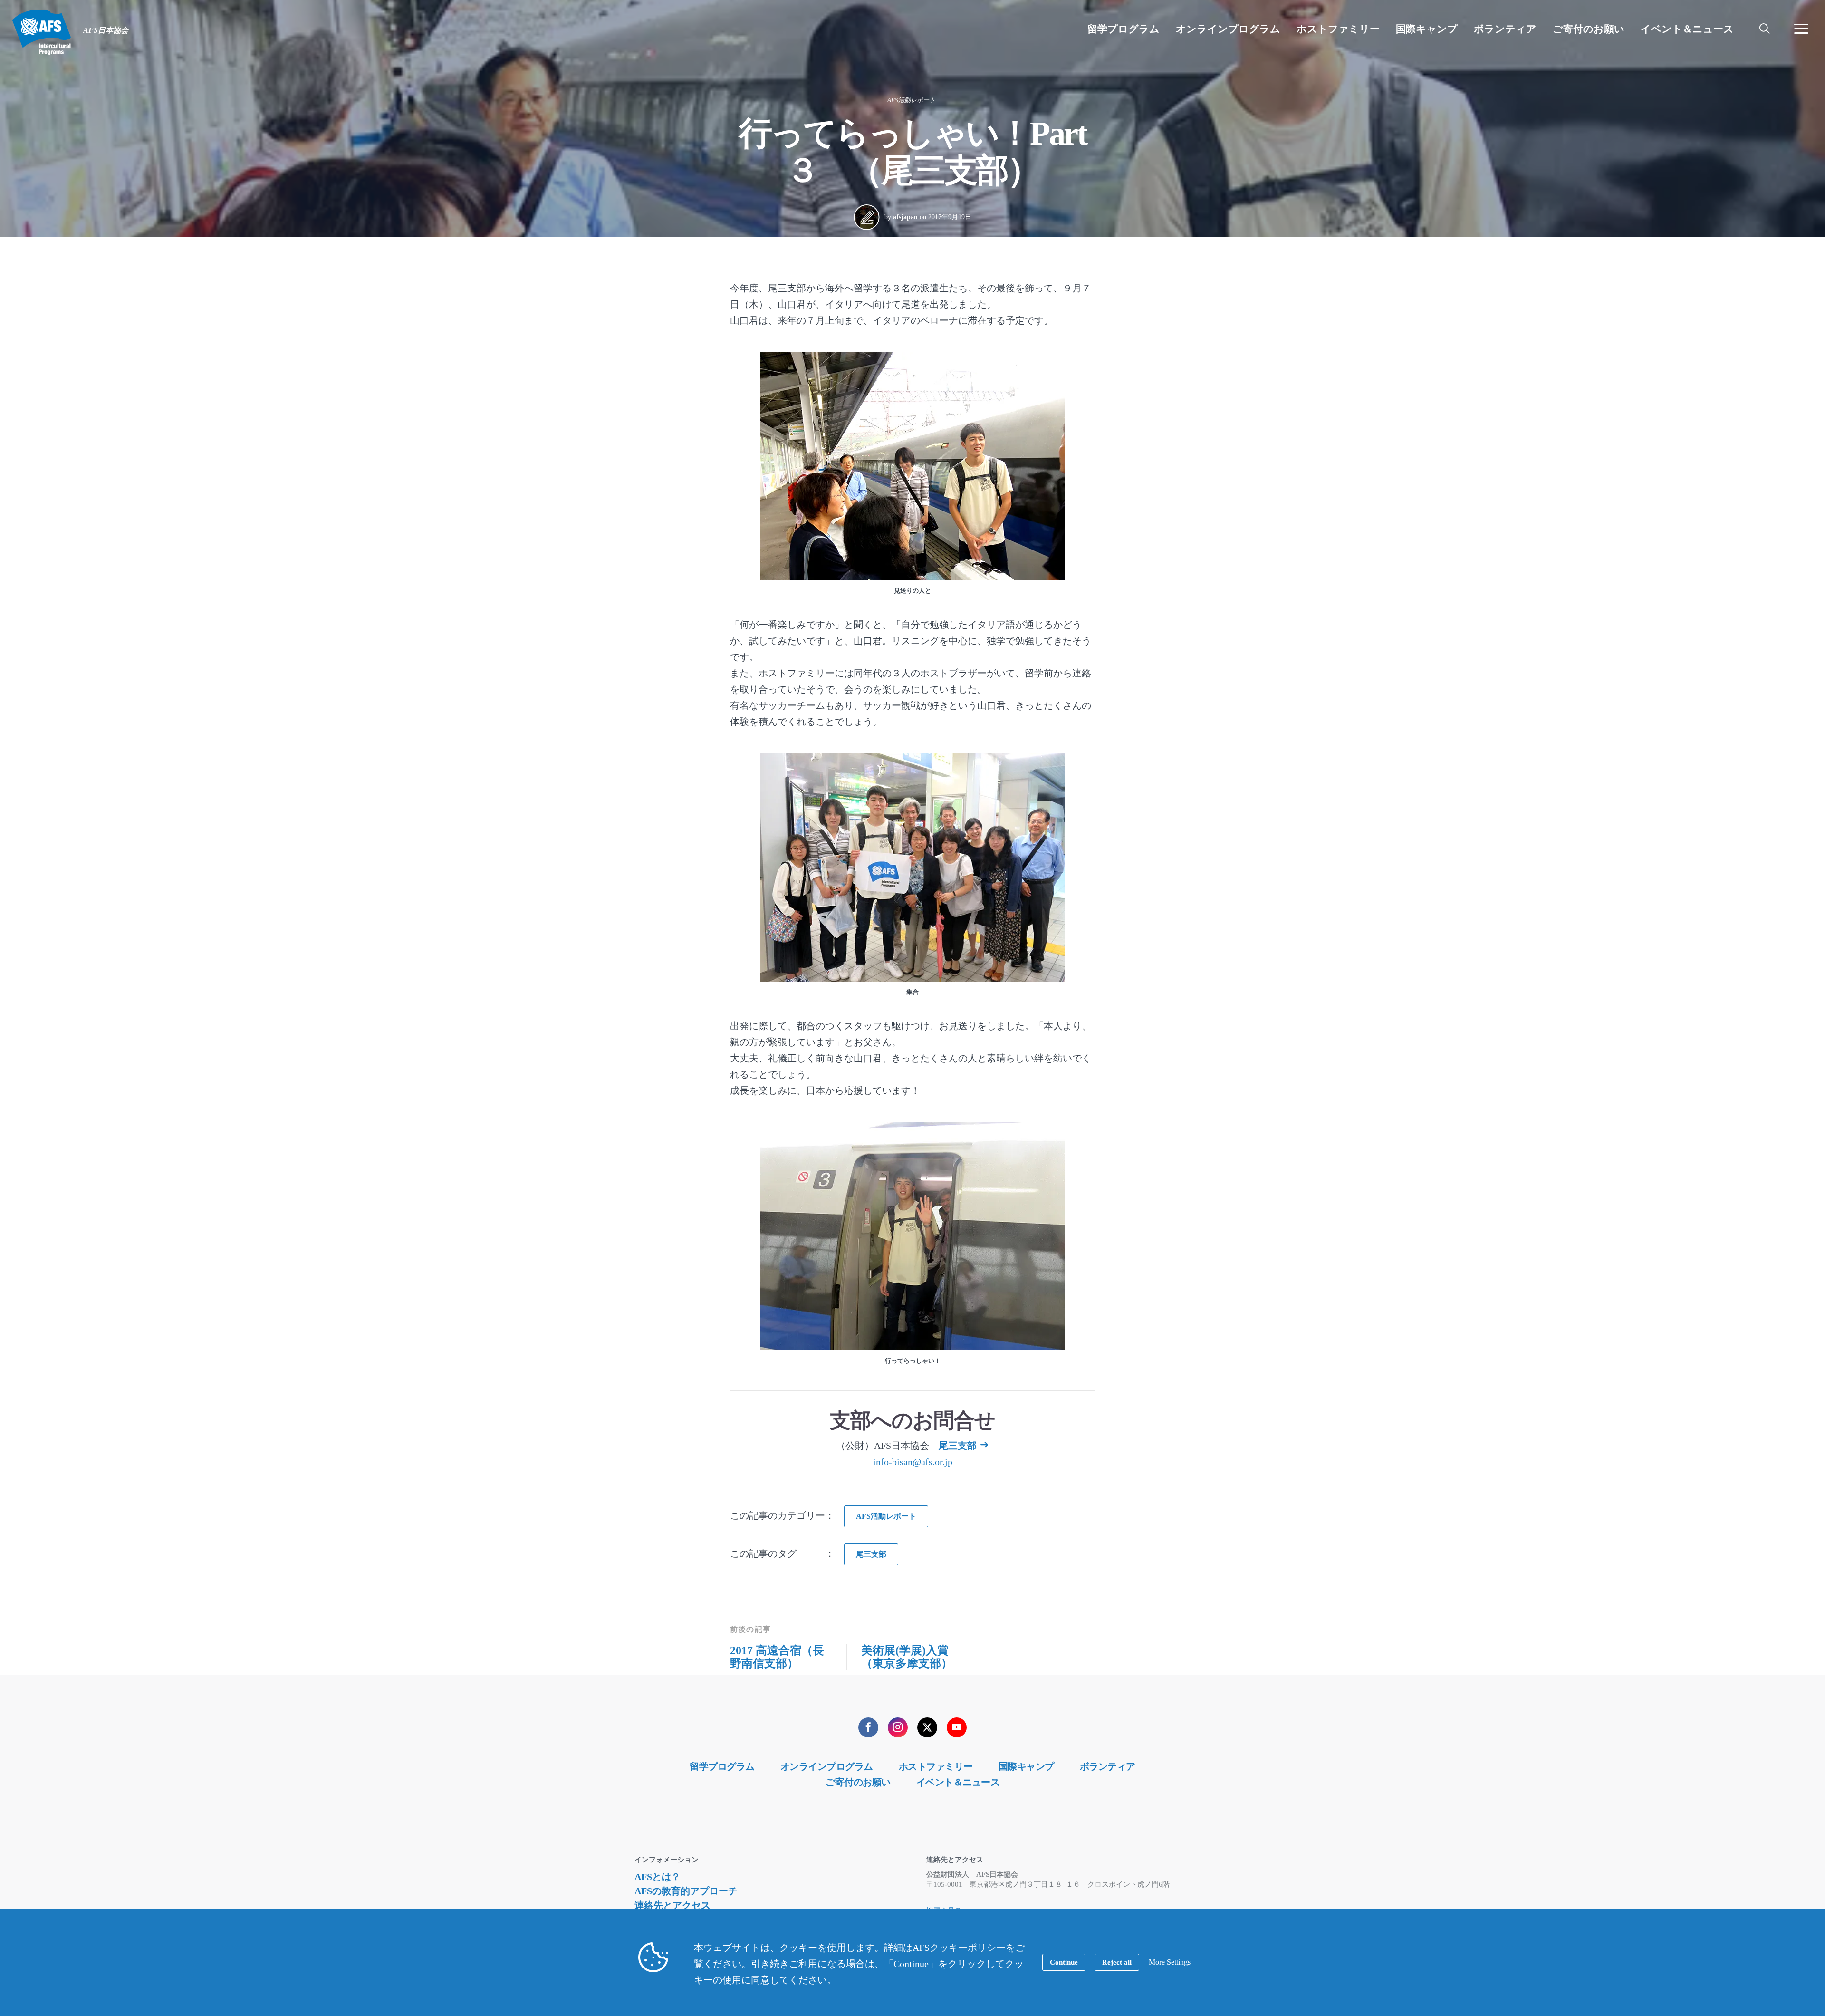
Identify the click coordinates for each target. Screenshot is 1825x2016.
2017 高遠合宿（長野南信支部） (777, 1657)
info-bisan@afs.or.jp (913, 1462)
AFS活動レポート (911, 100)
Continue (1064, 1962)
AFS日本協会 (42, 32)
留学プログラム (722, 1766)
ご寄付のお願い (858, 1782)
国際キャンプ (1026, 1766)
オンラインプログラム (827, 1766)
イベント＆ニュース (958, 1782)
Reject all (1117, 1962)
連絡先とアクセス (672, 1905)
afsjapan (905, 217)
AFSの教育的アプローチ (686, 1891)
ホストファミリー (936, 1766)
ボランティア (1108, 1766)
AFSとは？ (658, 1877)
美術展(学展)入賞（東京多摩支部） (907, 1657)
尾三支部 (958, 1446)
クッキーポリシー (968, 1948)
